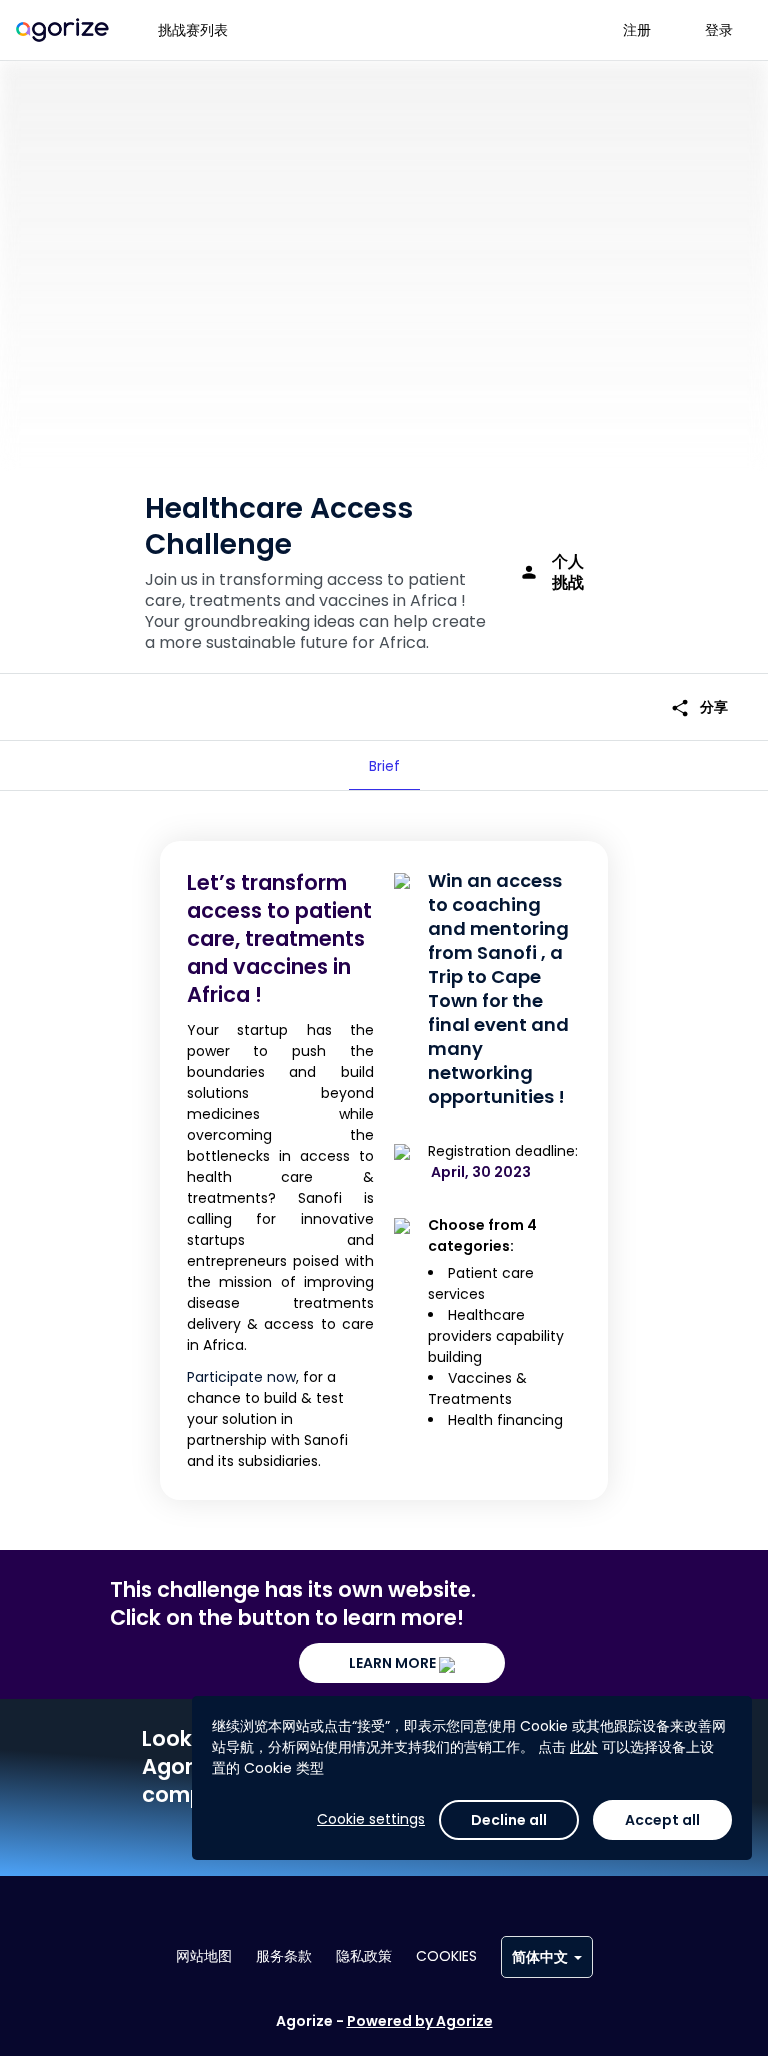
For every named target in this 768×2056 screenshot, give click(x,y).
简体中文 (540, 1957)
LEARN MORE (394, 1663)
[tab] (384, 766)
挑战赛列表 (193, 30)
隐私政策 (364, 1956)
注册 (637, 30)
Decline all (509, 1820)
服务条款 (284, 1956)
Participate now (241, 1377)
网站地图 (204, 1956)
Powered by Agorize (420, 2021)
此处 (584, 1747)
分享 (699, 707)
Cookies (446, 1956)
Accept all (662, 1820)
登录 (719, 30)
